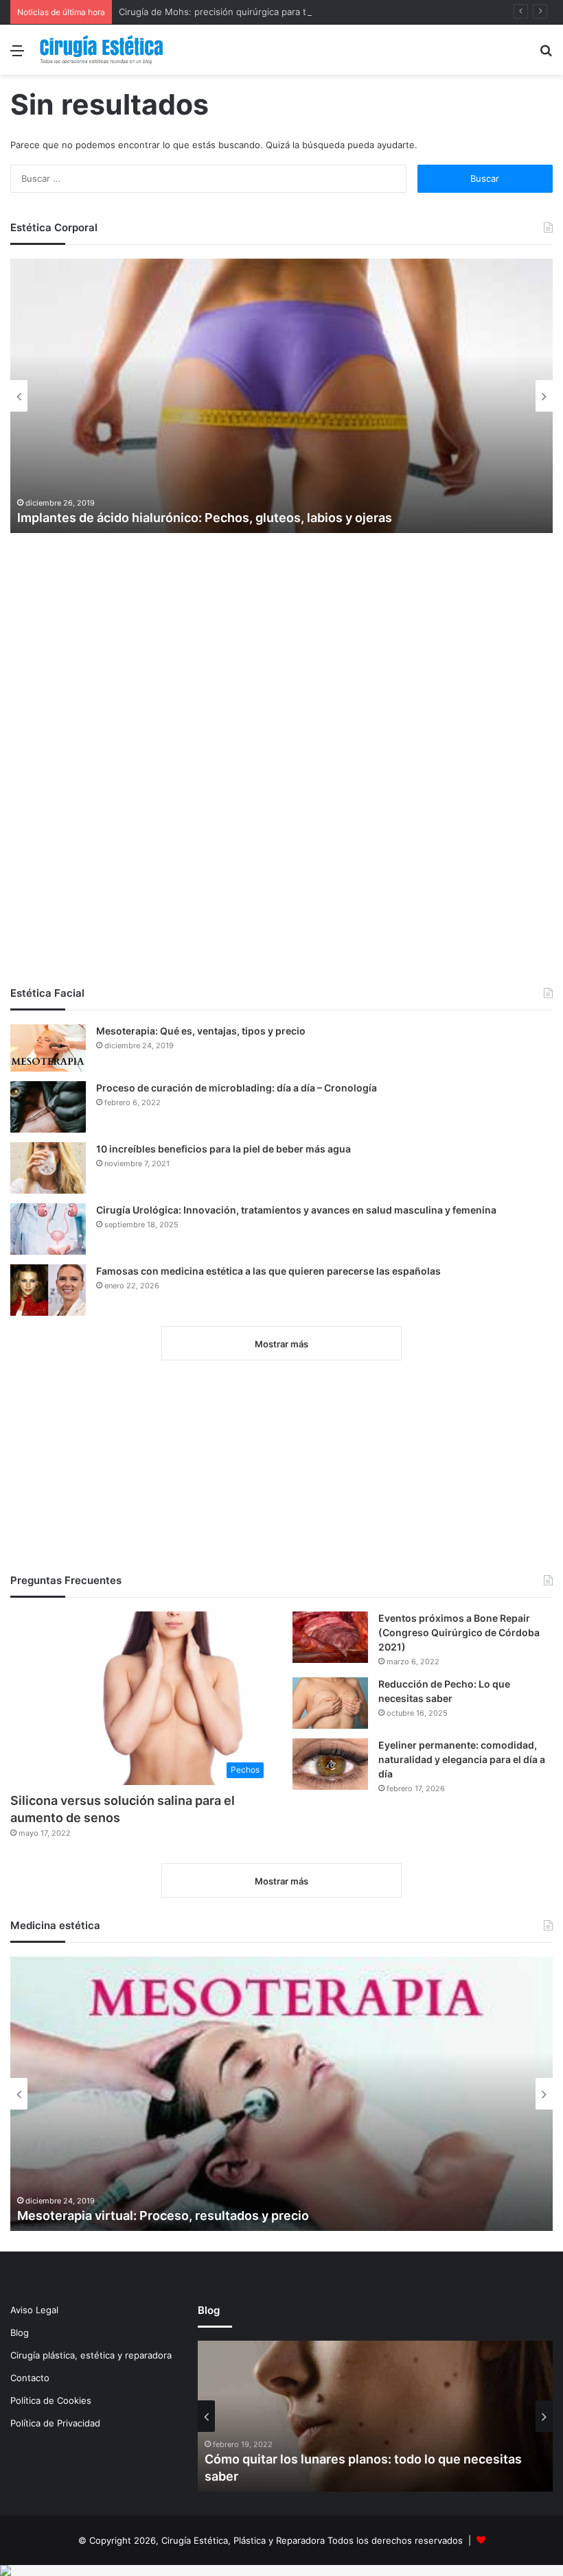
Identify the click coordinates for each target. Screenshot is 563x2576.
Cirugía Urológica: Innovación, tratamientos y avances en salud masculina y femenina (296, 1210)
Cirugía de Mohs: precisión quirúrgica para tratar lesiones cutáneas (263, 12)
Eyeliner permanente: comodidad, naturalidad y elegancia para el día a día (462, 1759)
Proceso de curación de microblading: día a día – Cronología (237, 1088)
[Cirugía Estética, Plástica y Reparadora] (102, 50)
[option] (281, 396)
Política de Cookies (51, 2400)
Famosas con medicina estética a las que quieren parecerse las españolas (268, 1271)
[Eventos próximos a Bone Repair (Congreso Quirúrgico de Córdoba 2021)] (330, 1637)
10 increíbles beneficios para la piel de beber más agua (223, 1149)
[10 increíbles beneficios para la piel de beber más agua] (48, 1168)
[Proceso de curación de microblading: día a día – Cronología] (48, 1107)
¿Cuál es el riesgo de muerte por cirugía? (326, 2476)
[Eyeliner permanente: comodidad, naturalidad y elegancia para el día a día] (330, 1764)
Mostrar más (281, 1344)
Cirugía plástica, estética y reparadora (91, 2355)
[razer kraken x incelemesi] (281, 2571)
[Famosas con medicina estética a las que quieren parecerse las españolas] (48, 1290)
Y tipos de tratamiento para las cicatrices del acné (165, 2215)
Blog (20, 2332)
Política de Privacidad (55, 2423)
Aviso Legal (34, 2310)
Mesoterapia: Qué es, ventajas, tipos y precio (201, 1031)
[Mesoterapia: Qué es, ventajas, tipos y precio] (48, 1048)
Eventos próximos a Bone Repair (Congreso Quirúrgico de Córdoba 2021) (459, 1632)
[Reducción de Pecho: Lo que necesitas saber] (330, 1703)
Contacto (30, 2378)
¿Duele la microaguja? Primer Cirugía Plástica (151, 518)
